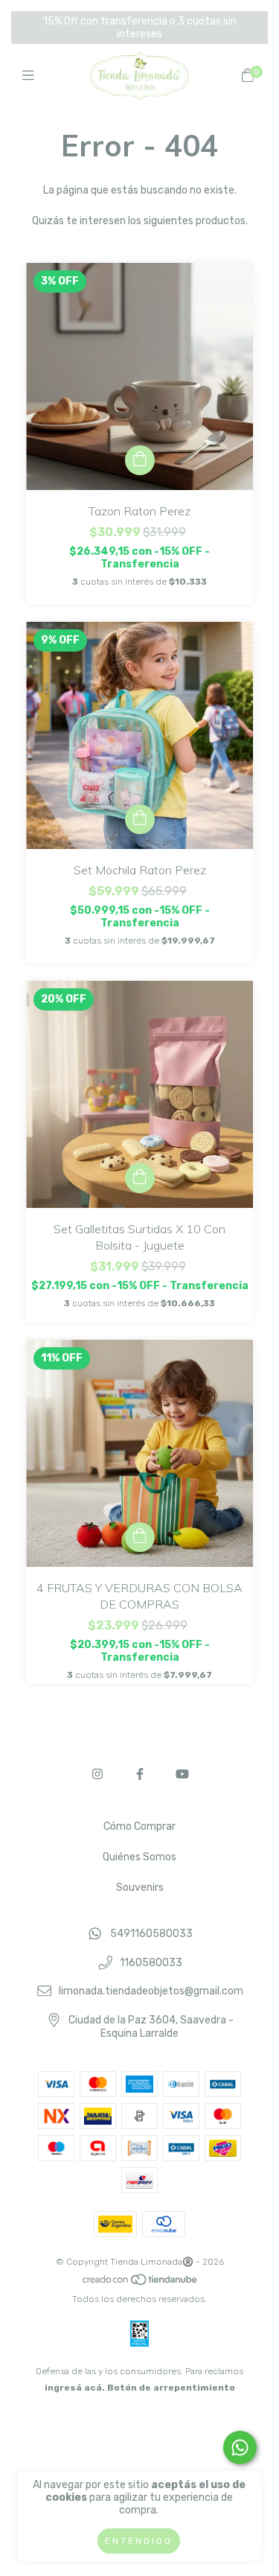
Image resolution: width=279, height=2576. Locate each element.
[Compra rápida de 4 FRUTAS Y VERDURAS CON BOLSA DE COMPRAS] (140, 1537)
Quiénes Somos (139, 1857)
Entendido (139, 2541)
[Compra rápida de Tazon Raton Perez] (140, 460)
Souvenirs (140, 1888)
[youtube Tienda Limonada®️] (182, 1774)
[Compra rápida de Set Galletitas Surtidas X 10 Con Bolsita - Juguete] (140, 1178)
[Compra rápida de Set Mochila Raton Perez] (140, 819)
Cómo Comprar (139, 1826)
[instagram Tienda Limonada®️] (97, 1774)
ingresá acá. (75, 2388)
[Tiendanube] (141, 2283)
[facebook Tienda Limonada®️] (140, 1774)
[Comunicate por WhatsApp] (240, 2448)
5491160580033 (151, 1934)
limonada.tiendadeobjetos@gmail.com (151, 1992)
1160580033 (151, 1963)
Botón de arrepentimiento (171, 2388)
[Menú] (32, 76)
